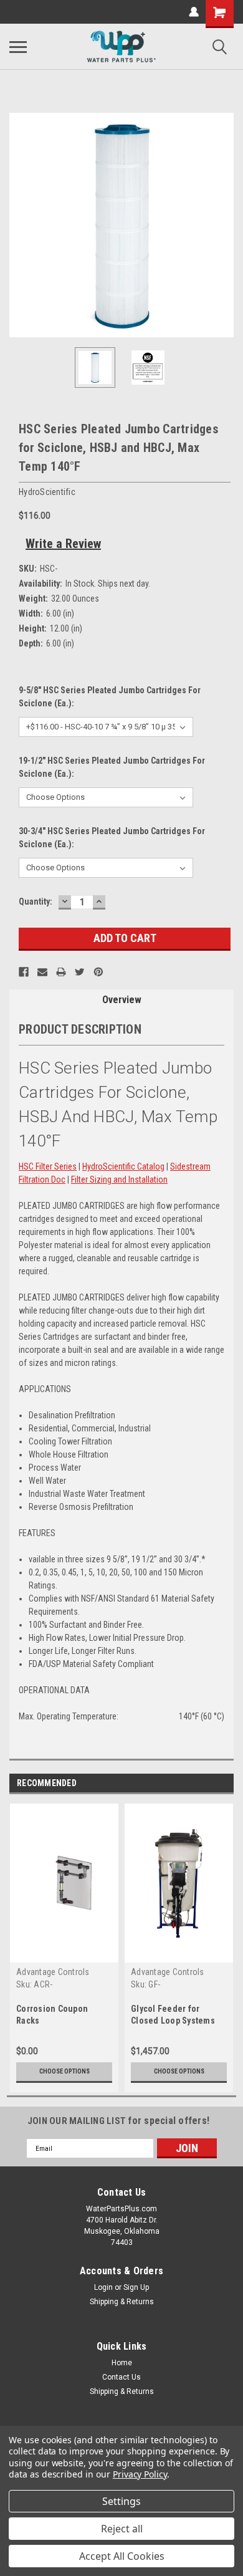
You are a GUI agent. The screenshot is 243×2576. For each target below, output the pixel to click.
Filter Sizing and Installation (119, 1180)
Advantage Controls (53, 1972)
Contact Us (121, 2377)
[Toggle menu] (18, 47)
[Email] (42, 972)
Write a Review (63, 544)
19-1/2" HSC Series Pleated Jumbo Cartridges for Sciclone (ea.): (112, 767)
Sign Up (136, 2287)
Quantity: (36, 901)
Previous (19, 225)
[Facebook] (24, 972)
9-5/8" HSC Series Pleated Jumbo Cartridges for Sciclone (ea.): (110, 697)
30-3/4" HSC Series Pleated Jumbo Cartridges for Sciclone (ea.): (112, 838)
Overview (122, 1000)
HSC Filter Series (48, 1166)
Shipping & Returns (122, 2302)
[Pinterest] (98, 972)
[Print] (61, 972)
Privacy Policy (140, 2474)
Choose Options (64, 2071)
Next (224, 225)
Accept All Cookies (122, 2556)
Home (122, 2363)
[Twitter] (80, 972)
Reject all (122, 2529)
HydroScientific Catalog (123, 1166)
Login (103, 2287)
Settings (121, 2501)
